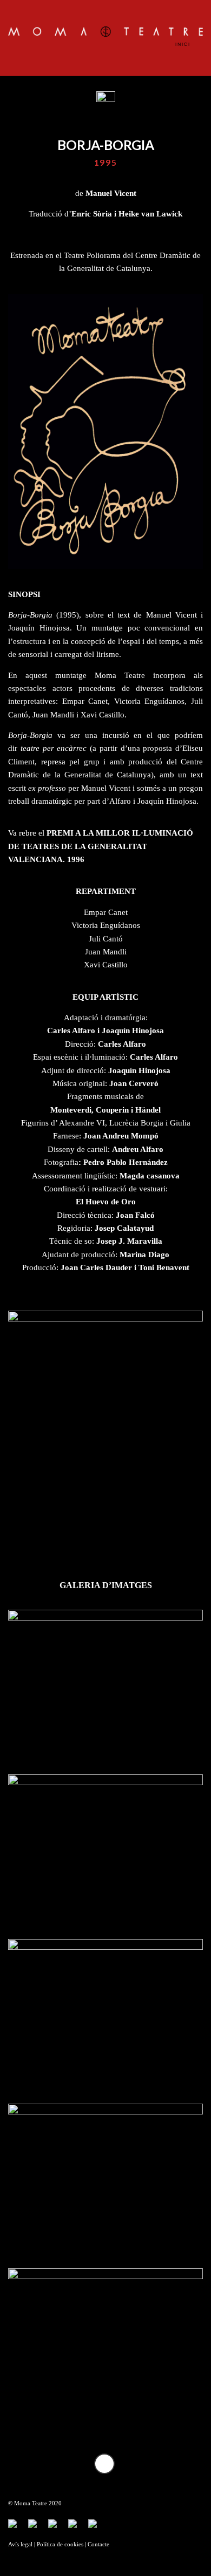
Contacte (98, 2544)
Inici (184, 44)
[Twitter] (37, 2528)
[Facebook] (17, 2528)
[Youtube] (57, 2528)
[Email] (97, 2528)
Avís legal (20, 2544)
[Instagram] (77, 2528)
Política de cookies (60, 2544)
